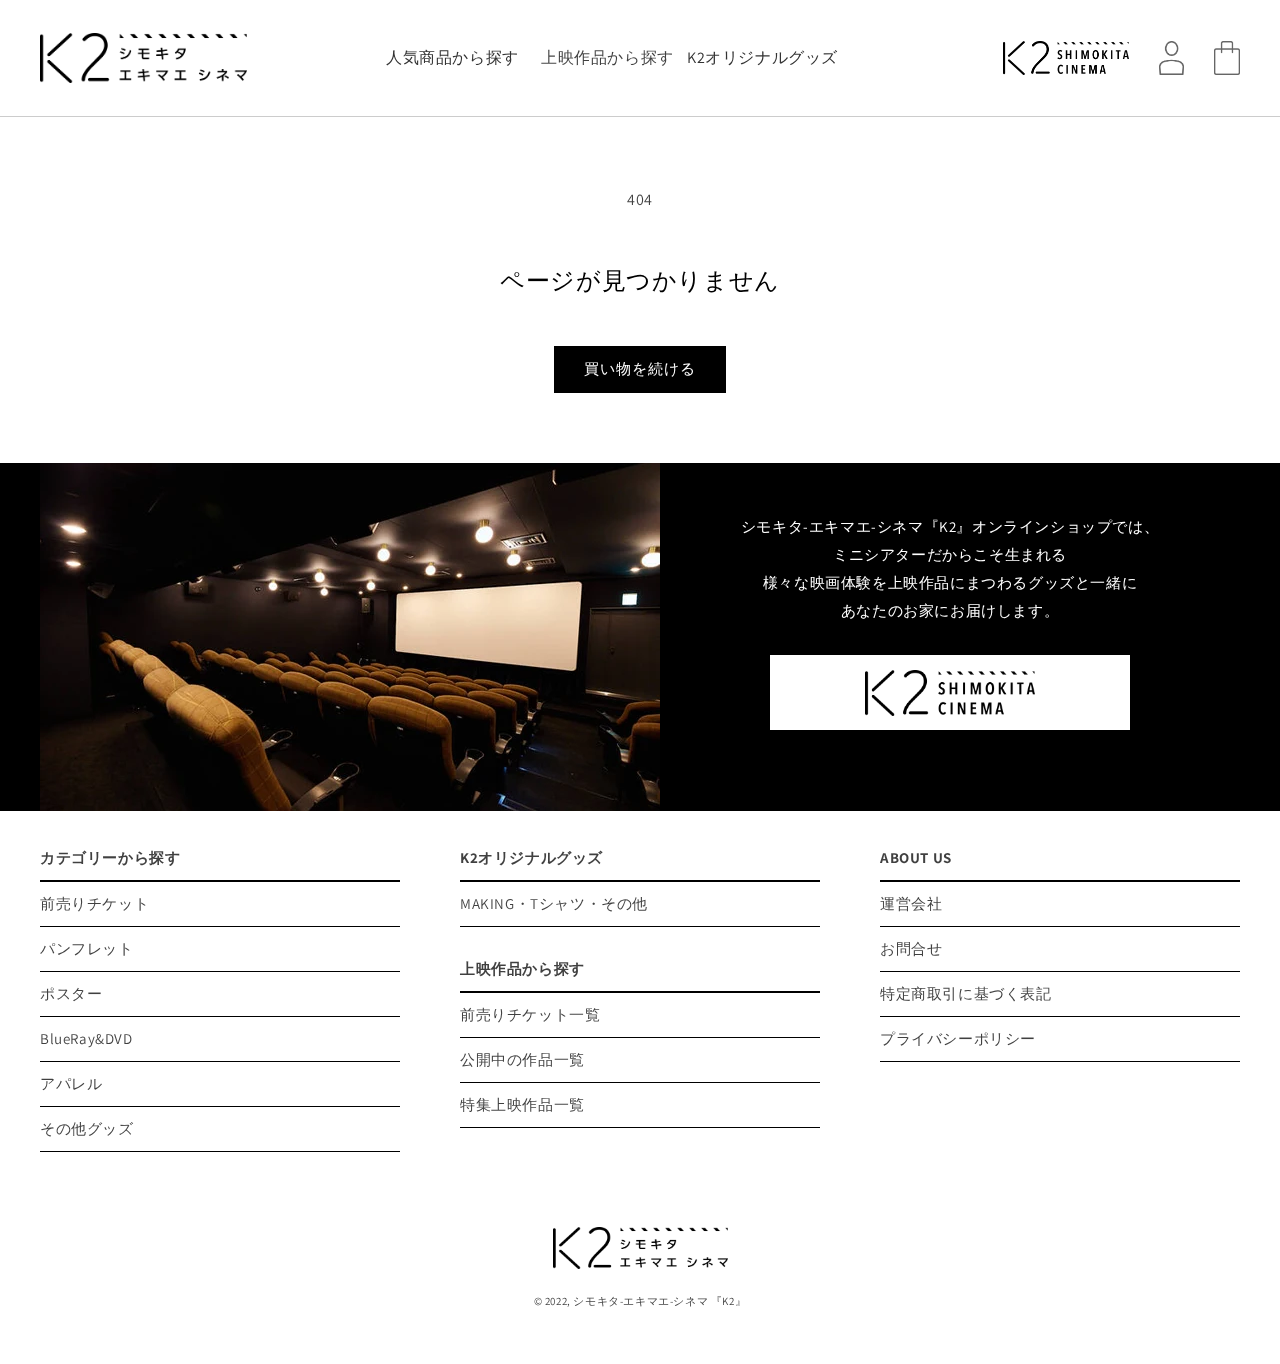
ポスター (71, 993)
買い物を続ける (640, 368)
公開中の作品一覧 (522, 1059)
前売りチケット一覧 (530, 1014)
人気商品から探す (452, 57)
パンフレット (87, 948)
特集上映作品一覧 (522, 1104)
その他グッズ (87, 1128)
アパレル (71, 1083)
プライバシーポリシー (958, 1038)
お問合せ (911, 948)
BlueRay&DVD (86, 1038)
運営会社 (911, 903)
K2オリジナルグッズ (762, 57)
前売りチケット (94, 903)
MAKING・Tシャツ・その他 (554, 903)
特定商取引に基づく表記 (966, 993)
